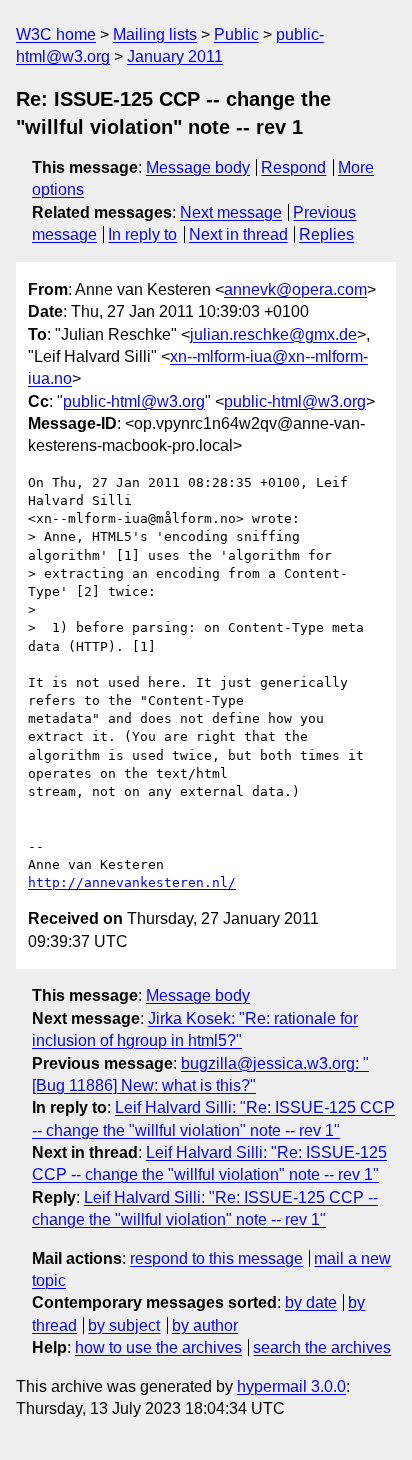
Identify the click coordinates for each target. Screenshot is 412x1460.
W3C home (56, 34)
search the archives (322, 1347)
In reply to (142, 234)
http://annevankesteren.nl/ (132, 882)
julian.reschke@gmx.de (273, 334)
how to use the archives (158, 1347)
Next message (231, 212)
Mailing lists (155, 34)
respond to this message (216, 1258)
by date (311, 1302)
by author (205, 1325)
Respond (293, 167)
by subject (124, 1325)
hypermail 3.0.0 (291, 1386)
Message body (198, 167)
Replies (326, 234)
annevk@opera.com (295, 289)
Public (236, 34)
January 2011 (175, 56)
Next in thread (238, 234)
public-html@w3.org (134, 401)
